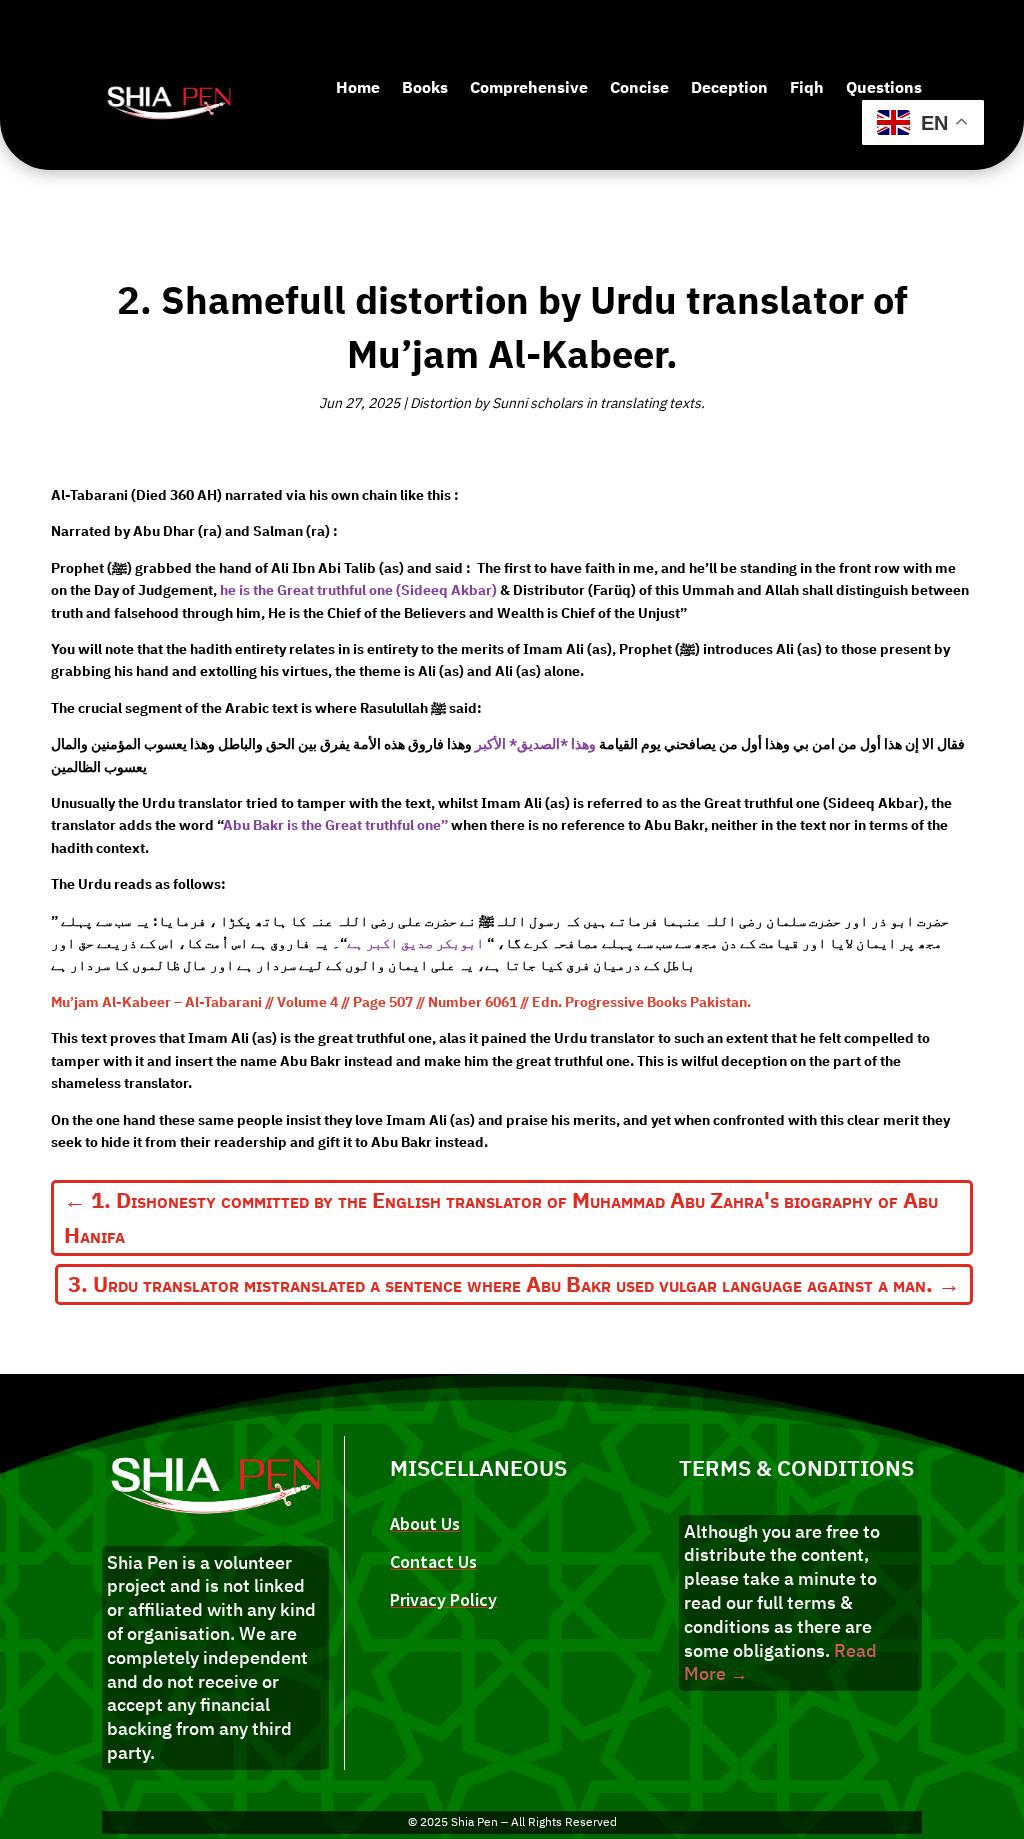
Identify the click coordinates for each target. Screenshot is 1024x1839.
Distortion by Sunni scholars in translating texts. (557, 403)
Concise (639, 88)
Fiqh (807, 88)
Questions (884, 88)
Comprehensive (529, 88)
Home (358, 88)
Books (425, 88)
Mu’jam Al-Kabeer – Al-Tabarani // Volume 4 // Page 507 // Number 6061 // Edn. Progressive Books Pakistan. (401, 1002)
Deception (729, 88)
